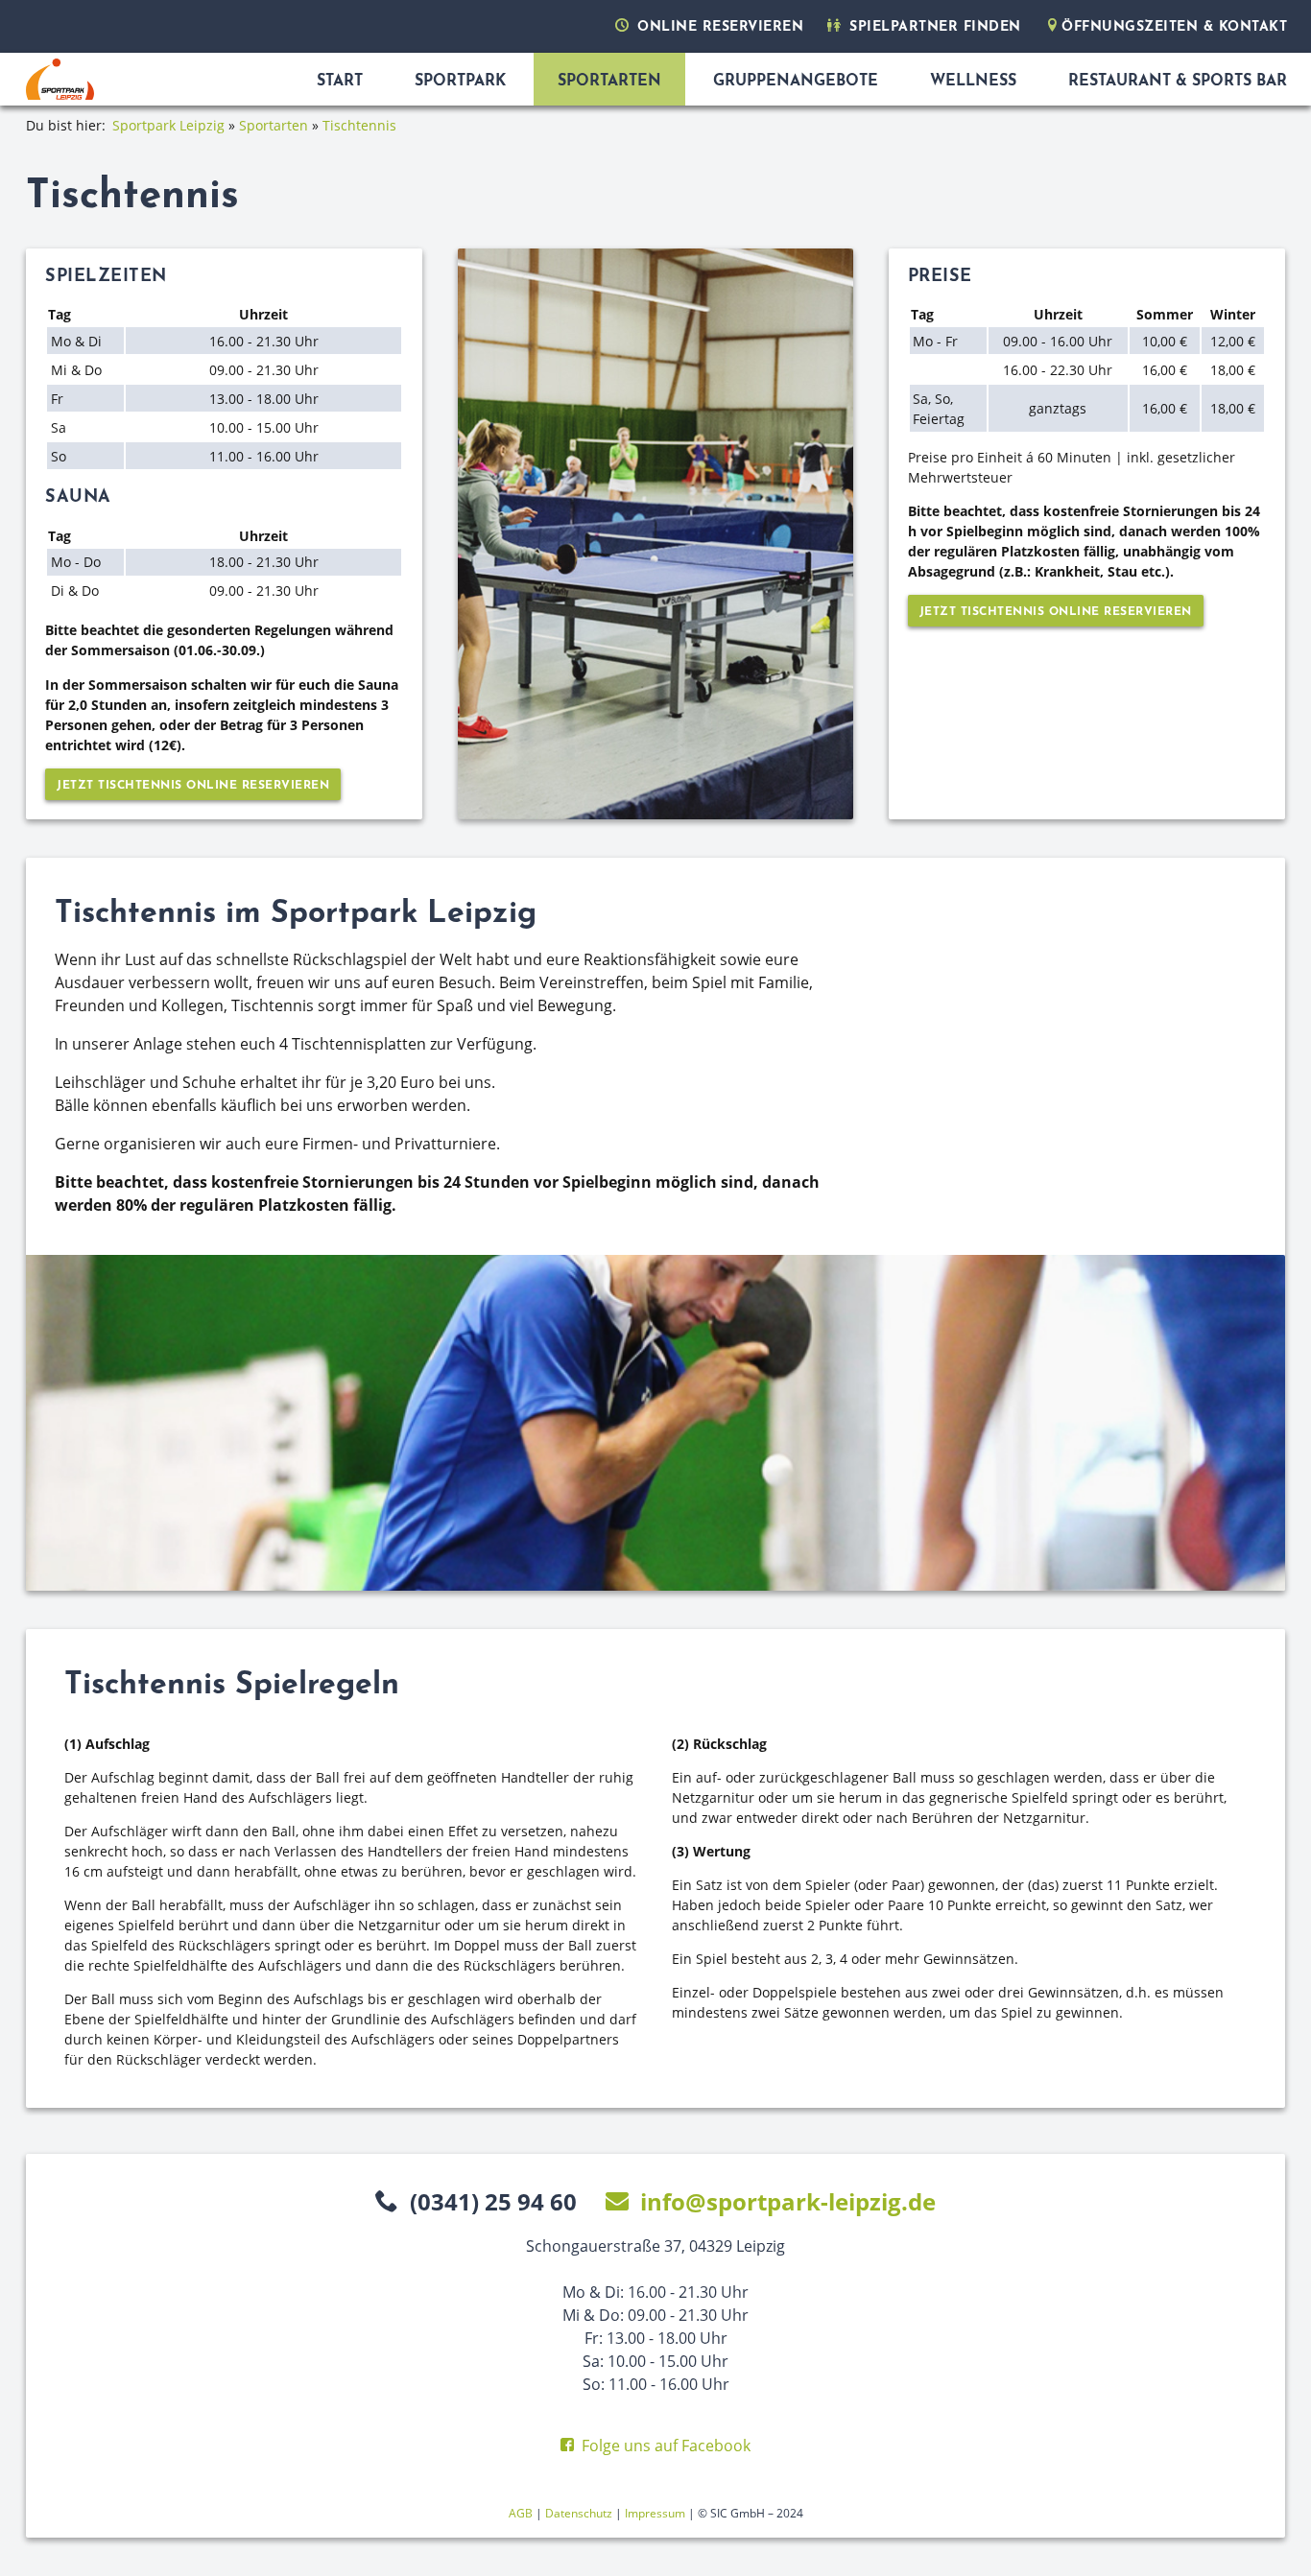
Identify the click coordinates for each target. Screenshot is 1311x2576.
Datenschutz (579, 2513)
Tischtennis (359, 125)
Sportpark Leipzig (170, 125)
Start (340, 82)
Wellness (973, 82)
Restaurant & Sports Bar (1178, 82)
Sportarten (609, 82)
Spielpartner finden (933, 27)
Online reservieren (718, 27)
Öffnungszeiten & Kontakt (1174, 27)
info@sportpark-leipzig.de (788, 2201)
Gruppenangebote (796, 82)
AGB (521, 2513)
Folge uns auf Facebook (666, 2446)
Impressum (655, 2513)
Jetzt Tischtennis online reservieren (193, 786)
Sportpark (460, 82)
